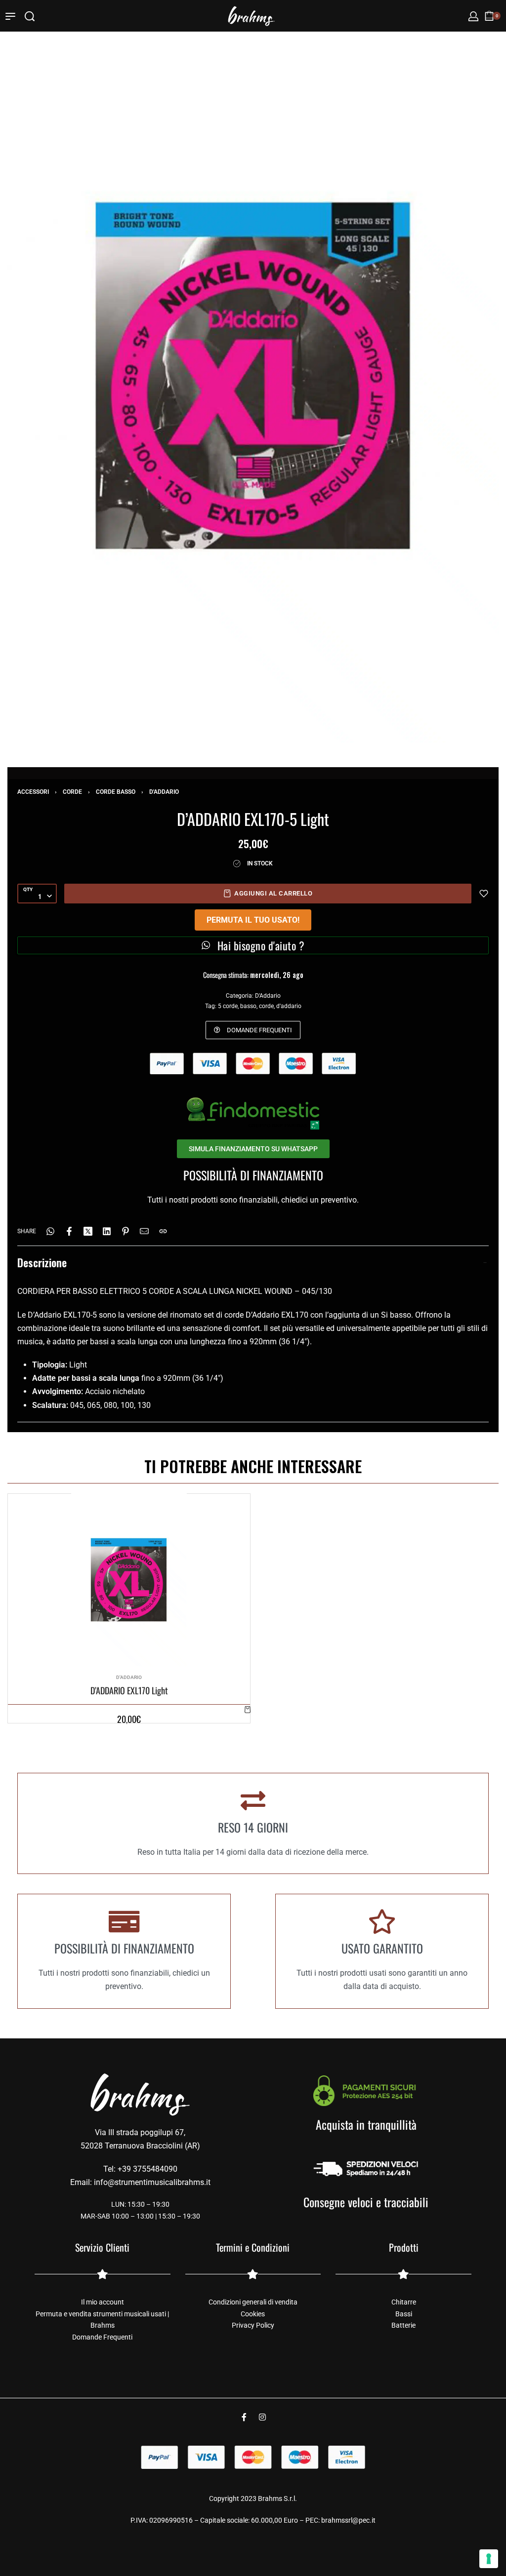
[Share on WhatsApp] (50, 1231)
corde (266, 1006)
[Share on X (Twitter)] (88, 1231)
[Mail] (144, 1231)
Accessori (33, 792)
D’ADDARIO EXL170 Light (129, 1691)
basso (248, 1006)
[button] (248, 1709)
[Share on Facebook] (69, 1231)
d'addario (289, 1006)
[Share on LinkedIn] (107, 1231)
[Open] (10, 16)
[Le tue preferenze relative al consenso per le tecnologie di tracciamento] (489, 2559)
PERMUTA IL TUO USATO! (253, 920)
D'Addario (164, 792)
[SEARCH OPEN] (30, 16)
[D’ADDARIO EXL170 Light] (129, 1580)
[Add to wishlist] (484, 894)
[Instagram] (262, 2417)
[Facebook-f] (244, 2417)
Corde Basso (116, 792)
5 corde (228, 1006)
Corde (72, 792)
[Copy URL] (163, 1231)
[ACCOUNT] (473, 16)
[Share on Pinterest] (126, 1231)
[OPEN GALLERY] (253, 375)
